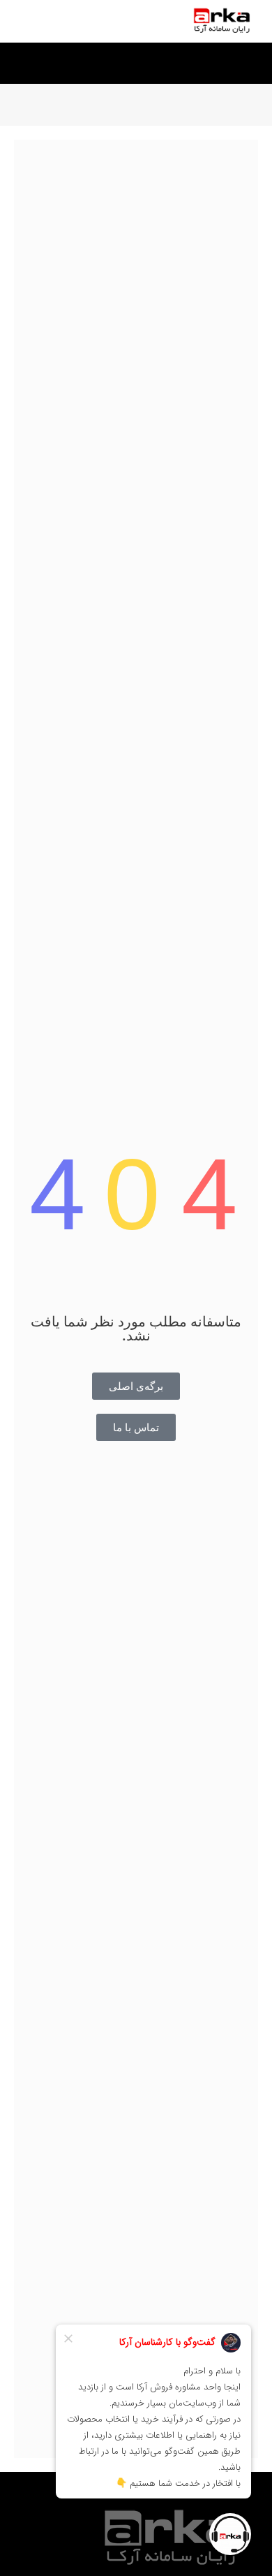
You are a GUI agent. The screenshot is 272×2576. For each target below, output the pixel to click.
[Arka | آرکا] (221, 21)
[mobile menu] (26, 21)
